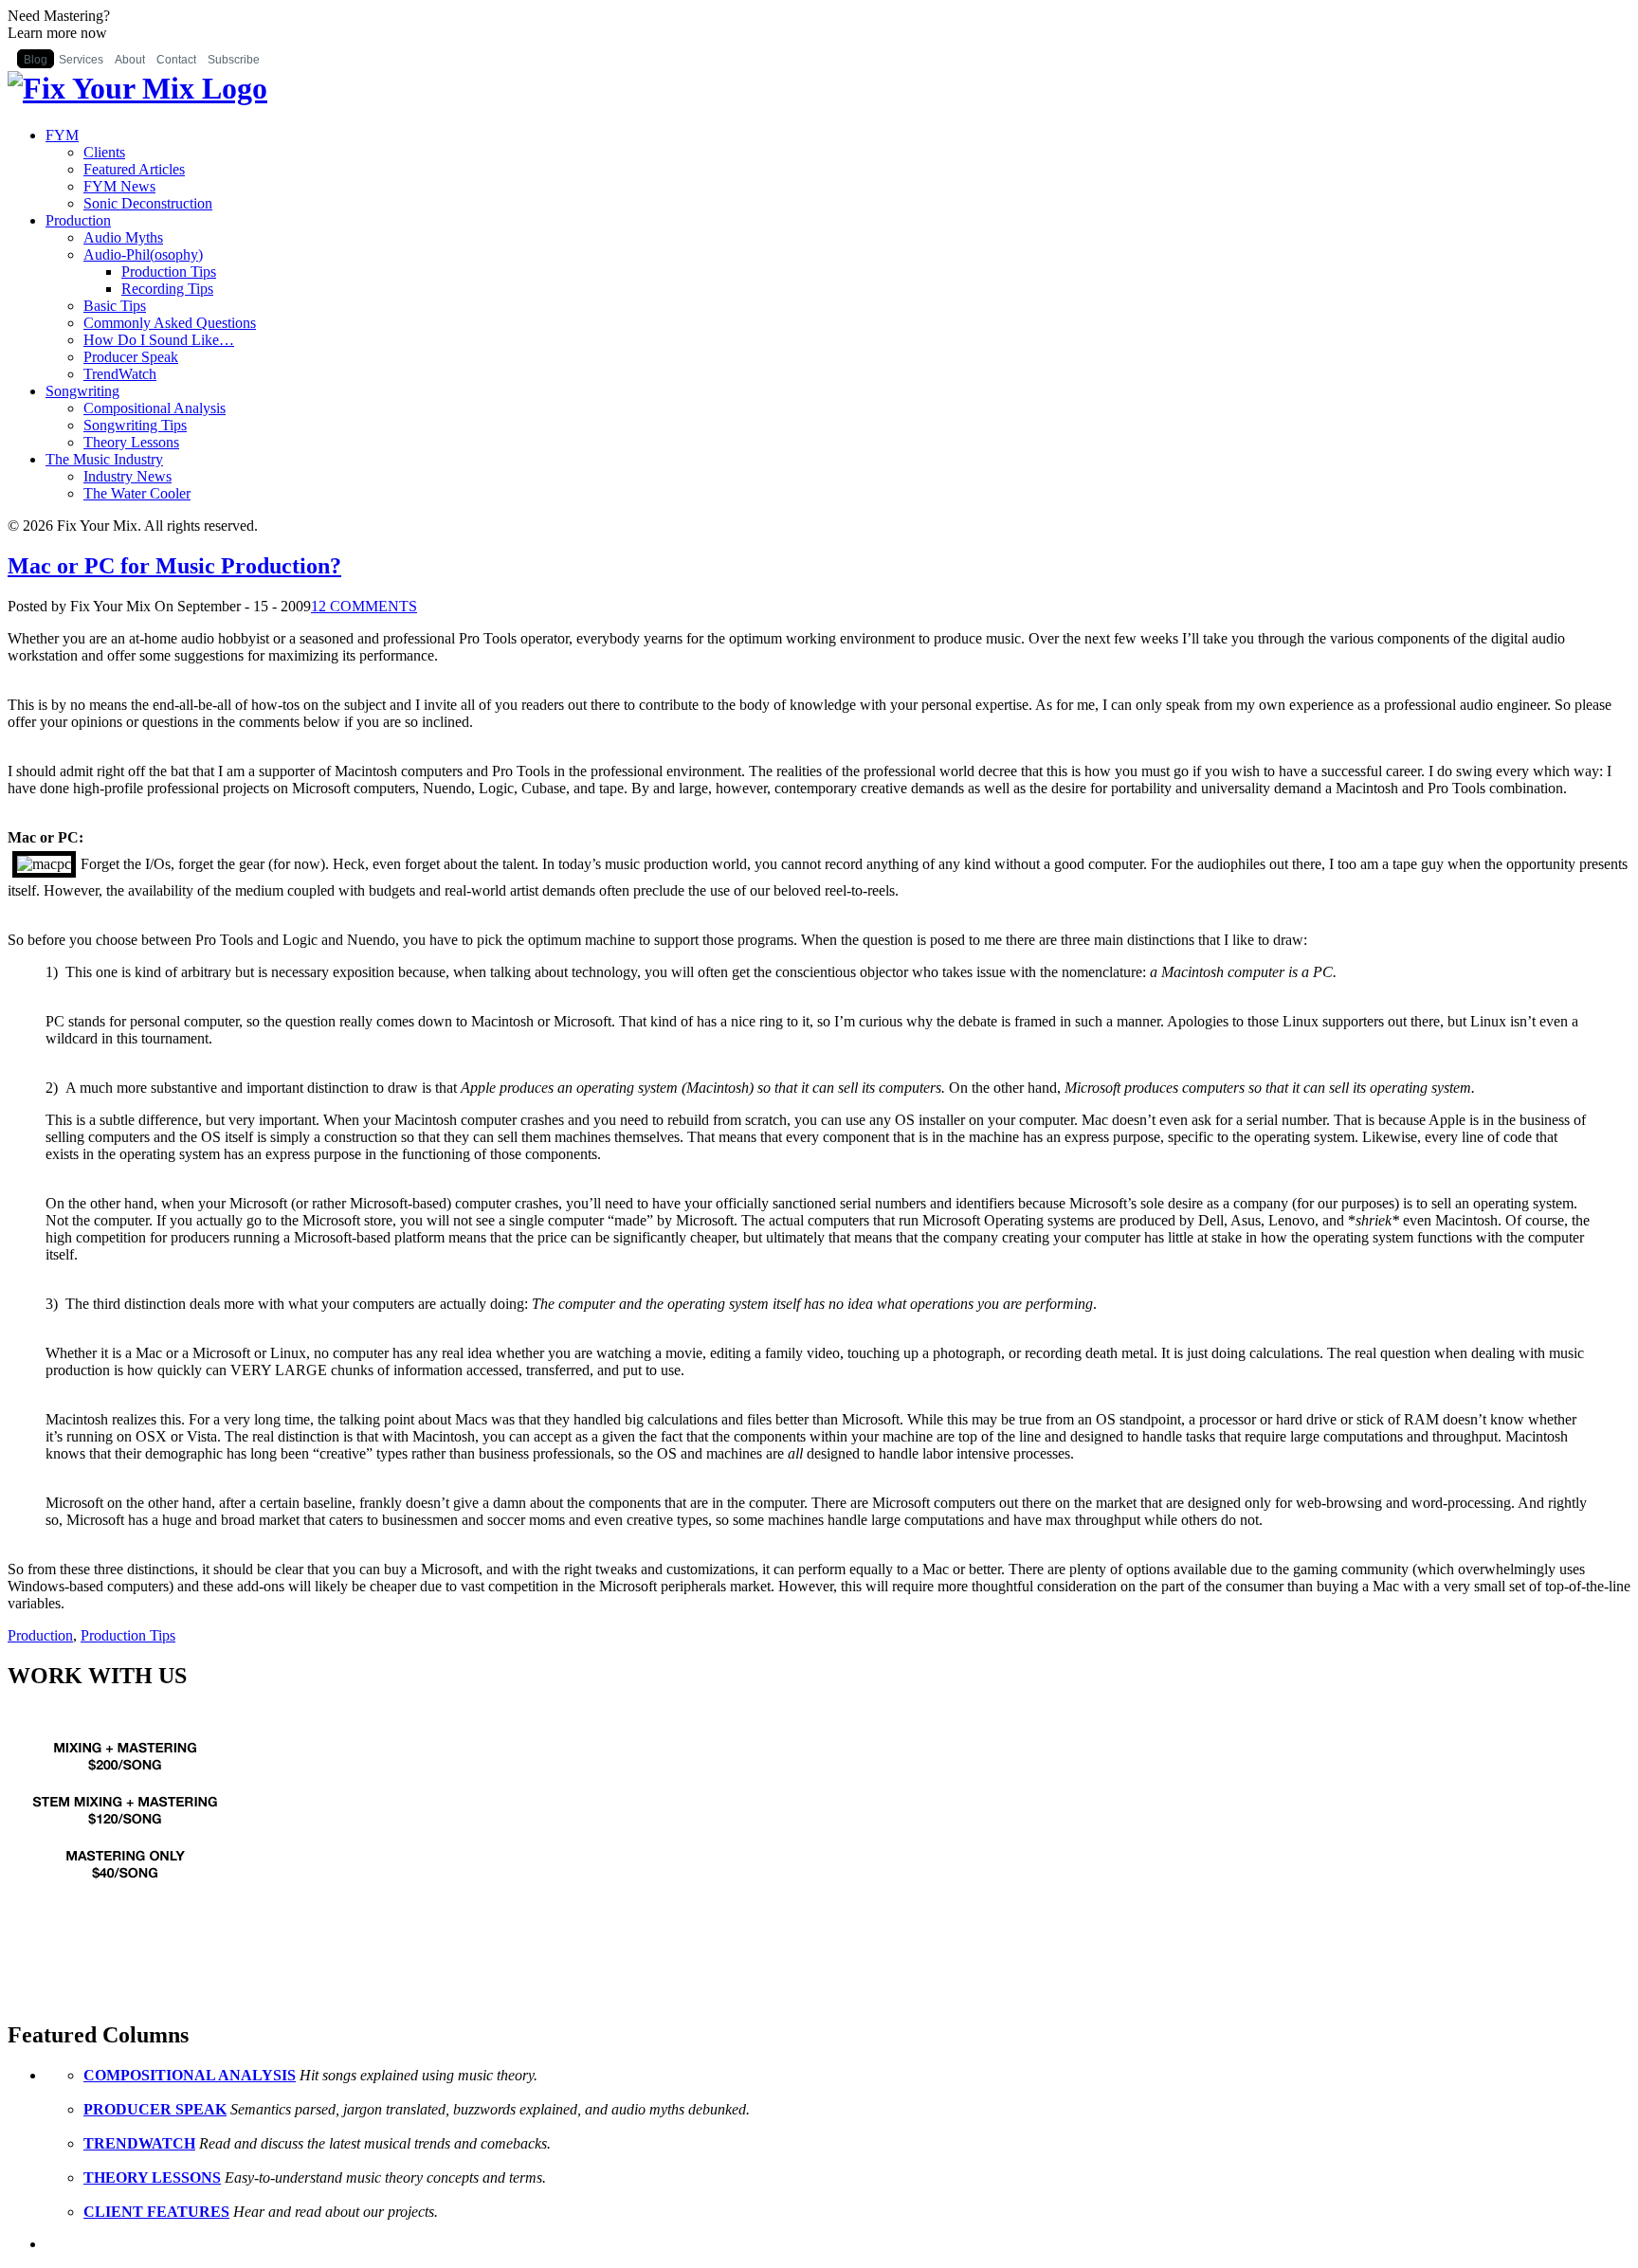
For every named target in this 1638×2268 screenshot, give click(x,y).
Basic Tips (115, 306)
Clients (104, 152)
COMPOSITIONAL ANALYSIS (190, 2075)
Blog (36, 60)
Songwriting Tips (135, 425)
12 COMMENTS (364, 606)
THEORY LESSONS (152, 2177)
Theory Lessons (131, 442)
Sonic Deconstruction (148, 203)
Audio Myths (123, 237)
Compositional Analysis (155, 408)
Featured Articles (134, 169)
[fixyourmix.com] (126, 1910)
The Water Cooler (137, 493)
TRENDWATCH (139, 2143)
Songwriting (82, 391)
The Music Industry (104, 459)
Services (81, 60)
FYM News (119, 186)
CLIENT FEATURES (156, 2212)
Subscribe (234, 60)
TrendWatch (120, 374)
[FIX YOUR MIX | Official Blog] (137, 88)
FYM (62, 135)
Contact (176, 60)
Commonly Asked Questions (170, 323)
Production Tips (169, 272)
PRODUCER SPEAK (155, 2109)
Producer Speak (131, 357)
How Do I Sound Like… (159, 340)
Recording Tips (167, 289)
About (130, 60)
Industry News (127, 476)
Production (78, 220)
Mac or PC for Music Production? (174, 566)
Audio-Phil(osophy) (143, 254)
